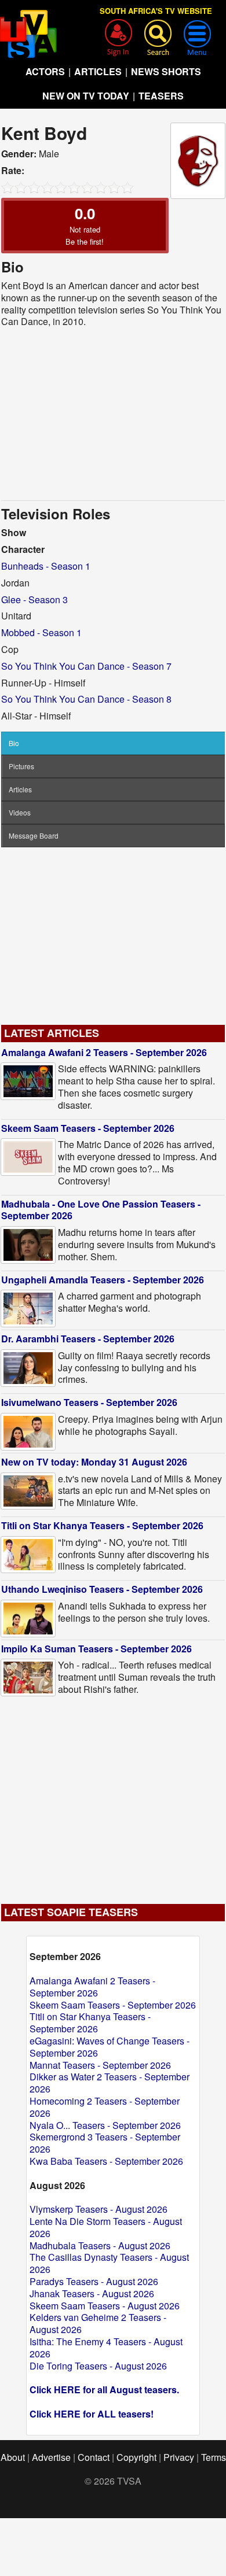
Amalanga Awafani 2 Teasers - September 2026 (104, 1052)
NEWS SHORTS (166, 71)
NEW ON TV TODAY (86, 96)
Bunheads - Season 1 (46, 566)
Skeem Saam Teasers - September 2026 (88, 1128)
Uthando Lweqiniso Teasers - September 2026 (102, 1589)
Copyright (136, 2457)
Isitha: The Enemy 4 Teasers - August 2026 (106, 2348)
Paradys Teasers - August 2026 (94, 2281)
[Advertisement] (113, 414)
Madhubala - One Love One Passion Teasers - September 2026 (101, 1210)
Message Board (34, 835)
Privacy (179, 2457)
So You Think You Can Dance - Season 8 (86, 699)
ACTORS (45, 71)
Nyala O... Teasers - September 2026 (105, 2125)
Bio (14, 743)
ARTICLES (98, 71)
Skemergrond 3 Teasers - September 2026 (105, 2143)
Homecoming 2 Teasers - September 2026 (105, 2107)
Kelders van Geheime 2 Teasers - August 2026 (98, 2323)
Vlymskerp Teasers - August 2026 (99, 2209)
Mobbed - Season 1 (41, 632)
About (13, 2457)
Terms (214, 2457)
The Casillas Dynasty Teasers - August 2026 (109, 2263)
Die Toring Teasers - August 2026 (98, 2366)
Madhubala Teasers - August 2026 (100, 2245)
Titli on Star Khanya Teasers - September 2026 (102, 1525)
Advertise (51, 2457)
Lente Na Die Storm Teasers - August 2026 (106, 2227)
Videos (20, 812)
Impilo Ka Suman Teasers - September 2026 (96, 1649)
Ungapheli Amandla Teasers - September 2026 (103, 1280)
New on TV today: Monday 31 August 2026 (94, 1462)
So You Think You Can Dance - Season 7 (86, 666)
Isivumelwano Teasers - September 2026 (89, 1402)
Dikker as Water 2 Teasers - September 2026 (110, 2083)
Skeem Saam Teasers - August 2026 (105, 2306)
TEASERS (161, 96)
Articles (20, 789)
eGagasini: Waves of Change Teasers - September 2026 (110, 2047)
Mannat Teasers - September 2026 (100, 2065)
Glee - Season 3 (34, 599)
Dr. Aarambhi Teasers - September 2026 (88, 1339)
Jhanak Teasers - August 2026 (92, 2293)
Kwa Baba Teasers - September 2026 (106, 2161)
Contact (94, 2457)
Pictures (21, 766)
